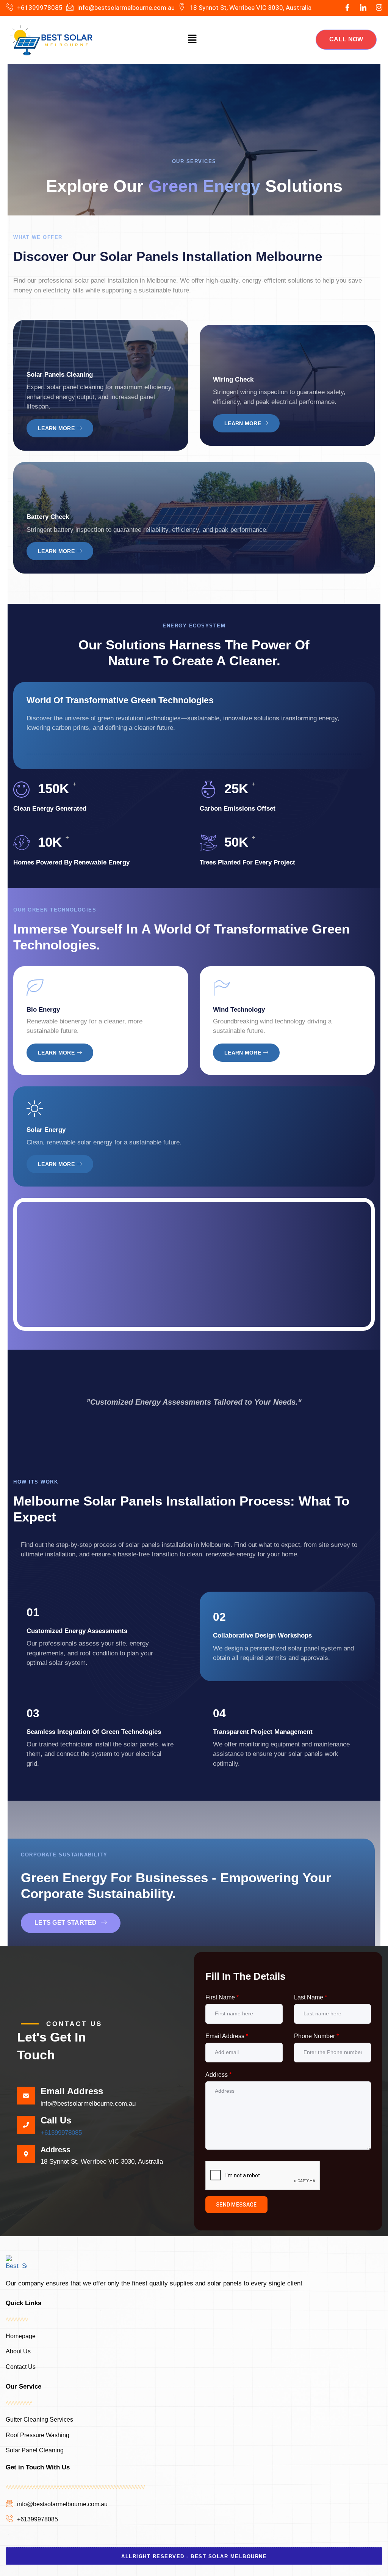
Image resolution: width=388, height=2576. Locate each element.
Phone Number (316, 2036)
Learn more (56, 428)
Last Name (311, 1997)
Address (218, 2075)
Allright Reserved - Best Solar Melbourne (194, 2556)
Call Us (56, 2120)
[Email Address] (26, 2096)
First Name (222, 1997)
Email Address (72, 2091)
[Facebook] (347, 8)
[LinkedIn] (363, 8)
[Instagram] (379, 8)
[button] (192, 40)
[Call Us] (26, 2125)
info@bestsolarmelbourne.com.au (88, 2104)
